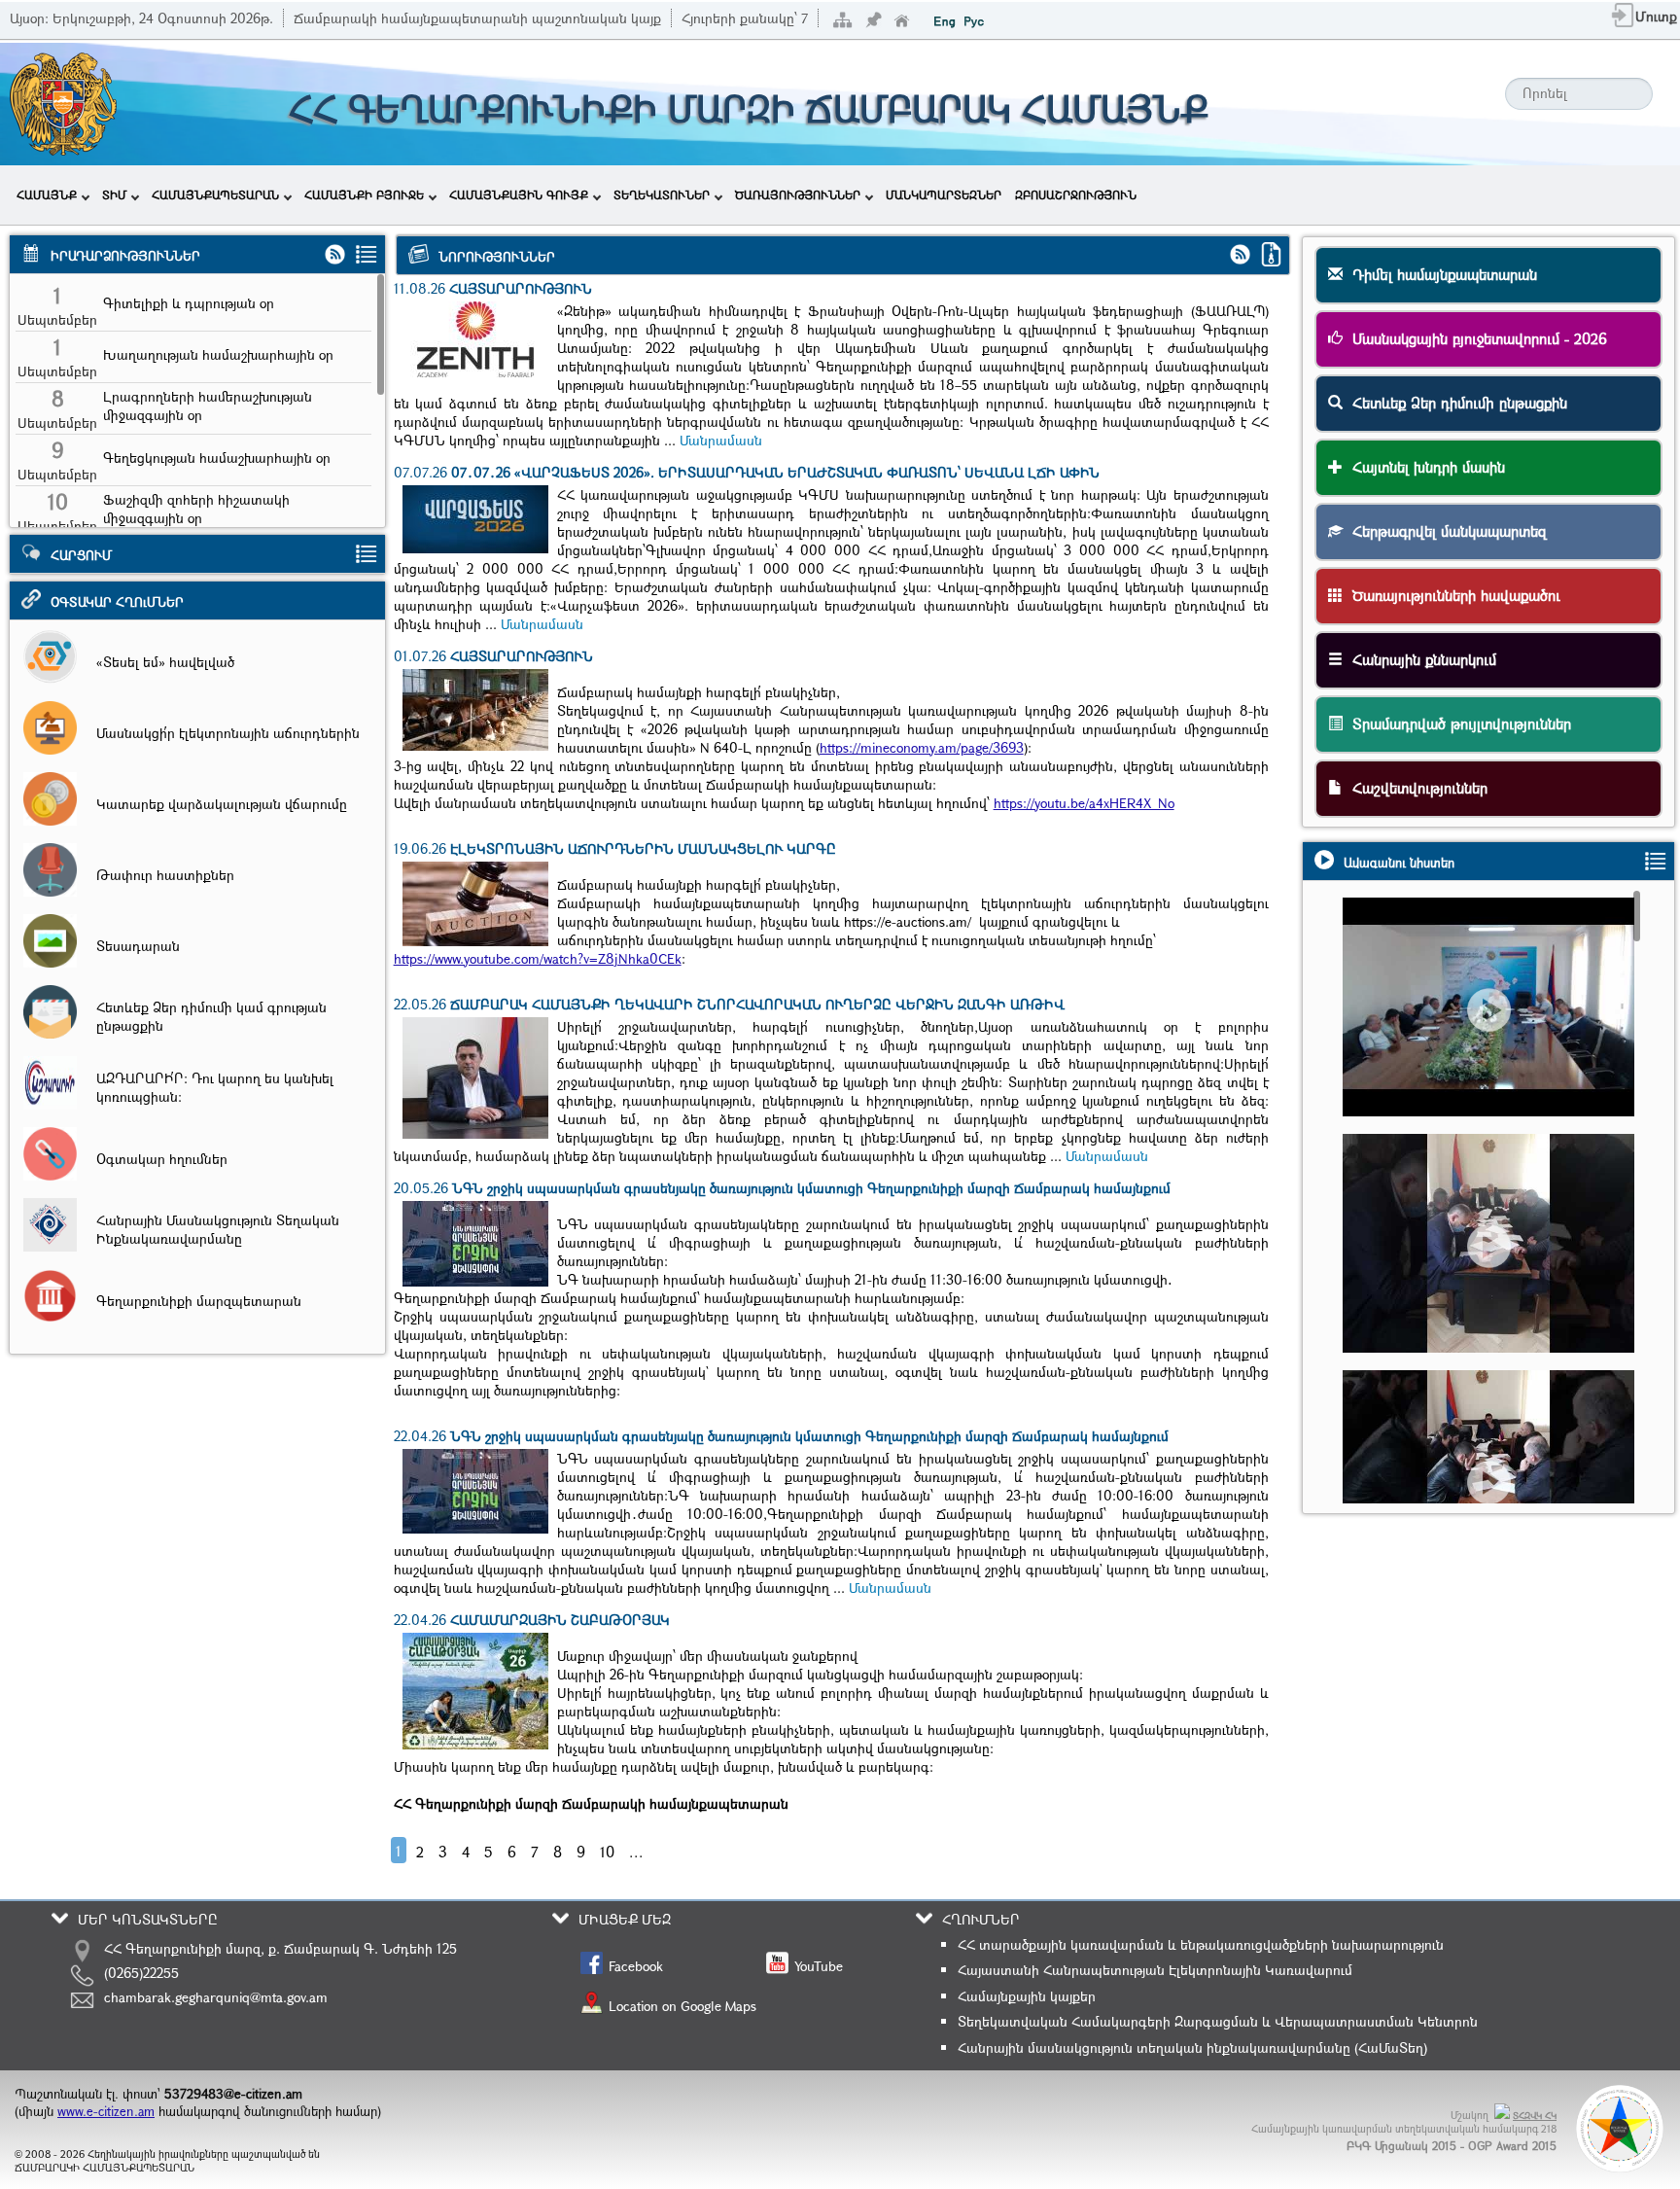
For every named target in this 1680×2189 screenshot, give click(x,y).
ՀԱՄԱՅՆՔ (47, 194)
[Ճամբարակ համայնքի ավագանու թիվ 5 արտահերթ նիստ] (1498, 1043)
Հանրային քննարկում (1419, 659)
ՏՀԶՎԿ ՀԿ (1535, 2116)
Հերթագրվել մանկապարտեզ (1445, 531)
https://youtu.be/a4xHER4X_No (1084, 803)
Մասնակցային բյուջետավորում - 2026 (1475, 338)
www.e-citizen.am (106, 2111)
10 (607, 1852)
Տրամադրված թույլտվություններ (1457, 724)
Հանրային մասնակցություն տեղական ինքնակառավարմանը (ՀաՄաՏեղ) (1192, 2048)
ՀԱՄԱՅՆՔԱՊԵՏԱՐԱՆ (215, 194)
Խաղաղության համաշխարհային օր (218, 354)
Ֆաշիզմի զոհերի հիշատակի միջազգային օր (196, 509)
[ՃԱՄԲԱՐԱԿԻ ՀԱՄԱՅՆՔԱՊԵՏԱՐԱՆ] (62, 153)
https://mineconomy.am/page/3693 (922, 747)
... (636, 1852)
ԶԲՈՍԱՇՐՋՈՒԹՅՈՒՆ (1076, 194)
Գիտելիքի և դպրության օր (189, 303)
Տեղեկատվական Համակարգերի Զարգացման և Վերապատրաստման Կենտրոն (1218, 2021)
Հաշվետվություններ (1415, 788)
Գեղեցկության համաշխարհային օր (217, 458)
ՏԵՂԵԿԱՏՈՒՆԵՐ (662, 194)
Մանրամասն (721, 440)
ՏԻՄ (114, 194)
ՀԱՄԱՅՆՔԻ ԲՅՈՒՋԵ (364, 194)
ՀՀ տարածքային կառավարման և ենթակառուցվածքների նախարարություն (1201, 1944)
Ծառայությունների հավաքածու (1452, 595)
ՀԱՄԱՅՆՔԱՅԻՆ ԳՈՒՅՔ (519, 194)
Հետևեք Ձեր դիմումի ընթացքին (1455, 403)
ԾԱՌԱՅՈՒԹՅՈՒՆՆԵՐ (798, 194)
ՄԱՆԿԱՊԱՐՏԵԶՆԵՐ (944, 194)
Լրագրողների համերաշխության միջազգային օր (208, 406)
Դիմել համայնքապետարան (1440, 274)
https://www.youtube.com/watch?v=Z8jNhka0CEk (538, 958)
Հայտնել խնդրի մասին (1424, 467)
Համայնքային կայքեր (1027, 1996)
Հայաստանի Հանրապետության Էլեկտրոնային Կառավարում (1155, 1970)
